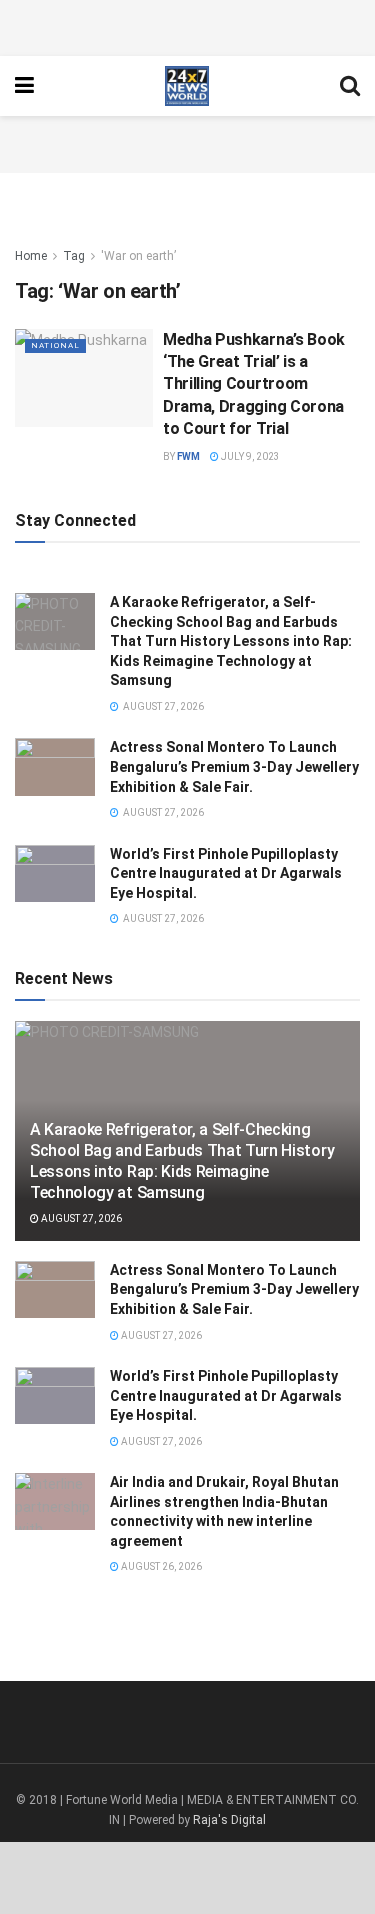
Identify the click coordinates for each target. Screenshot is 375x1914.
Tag (74, 256)
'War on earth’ (138, 256)
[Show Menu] (24, 86)
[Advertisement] (188, 25)
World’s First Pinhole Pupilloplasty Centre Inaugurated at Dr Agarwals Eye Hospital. (226, 873)
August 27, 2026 (80, 1218)
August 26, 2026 (160, 1566)
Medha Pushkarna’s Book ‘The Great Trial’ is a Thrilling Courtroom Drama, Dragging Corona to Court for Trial (254, 384)
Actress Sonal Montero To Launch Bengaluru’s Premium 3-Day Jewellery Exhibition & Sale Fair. (234, 766)
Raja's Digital (229, 1820)
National (55, 345)
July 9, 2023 (249, 456)
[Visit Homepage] (186, 86)
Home (31, 256)
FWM (188, 456)
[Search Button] (350, 86)
